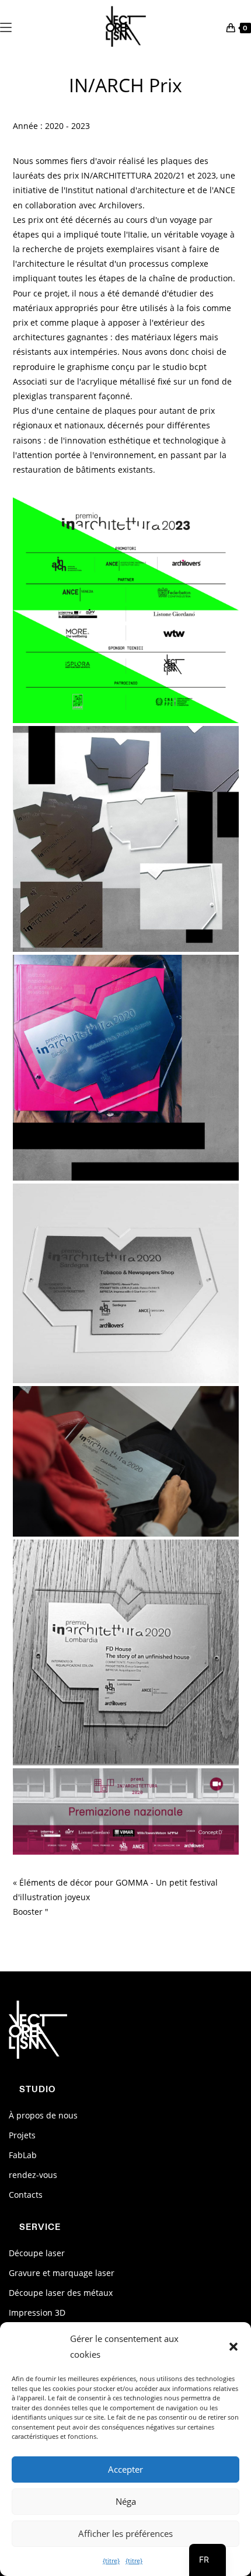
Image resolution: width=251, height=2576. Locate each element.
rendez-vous (33, 2175)
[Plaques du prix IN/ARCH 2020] (126, 839)
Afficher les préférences (125, 2533)
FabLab (23, 2155)
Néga (126, 2501)
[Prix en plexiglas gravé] (126, 1652)
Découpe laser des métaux (61, 2293)
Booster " (31, 1912)
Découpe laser (37, 2253)
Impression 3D (37, 2313)
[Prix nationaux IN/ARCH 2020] (126, 1811)
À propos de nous (43, 2115)
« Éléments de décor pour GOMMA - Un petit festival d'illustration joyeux (115, 1890)
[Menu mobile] (6, 26)
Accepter (125, 2469)
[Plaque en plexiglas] (126, 1068)
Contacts (26, 2195)
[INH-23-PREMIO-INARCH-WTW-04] (126, 610)
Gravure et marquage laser (62, 2273)
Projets (22, 2135)
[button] (233, 2347)
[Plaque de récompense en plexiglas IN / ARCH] (126, 1461)
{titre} (111, 2561)
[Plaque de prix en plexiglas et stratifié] (126, 1283)
